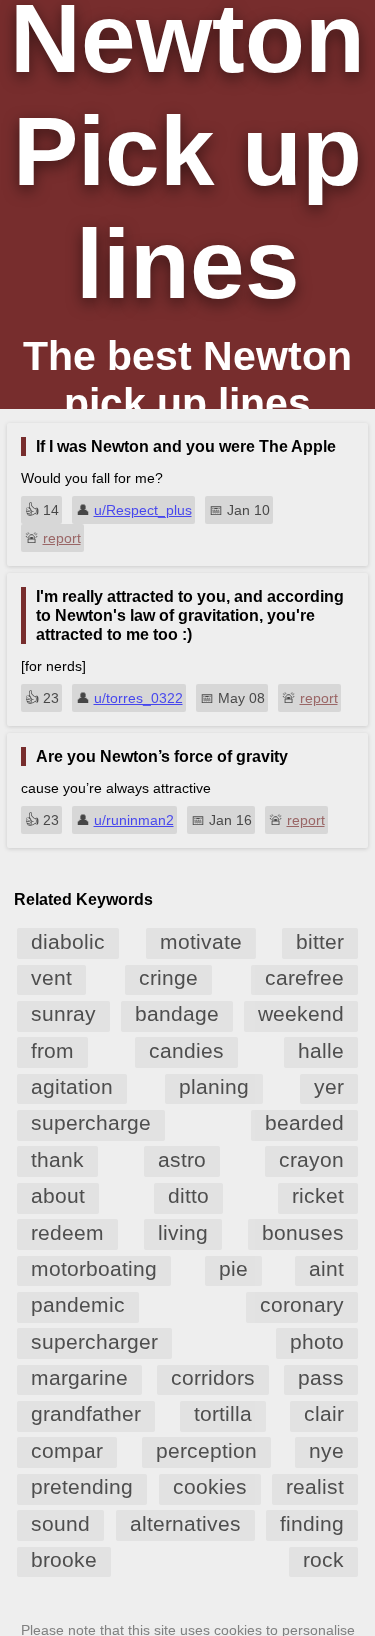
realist (315, 1486)
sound (60, 1523)
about (58, 1195)
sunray (63, 1013)
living (183, 1232)
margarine (79, 1377)
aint (326, 1268)
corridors (213, 1377)
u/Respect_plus (143, 510)
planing (214, 1086)
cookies (210, 1486)
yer (329, 1086)
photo (317, 1341)
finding (312, 1523)
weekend (301, 1013)
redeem (67, 1232)
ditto (188, 1195)
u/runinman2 (134, 820)
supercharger (94, 1341)
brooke (64, 1559)
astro (182, 1159)
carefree (304, 977)
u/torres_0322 (138, 698)
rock (323, 1559)
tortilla (223, 1413)
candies (186, 1050)
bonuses (303, 1232)
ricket (318, 1195)
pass (321, 1377)
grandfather (86, 1413)
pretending (82, 1486)
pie (233, 1268)
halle (321, 1050)
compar (67, 1450)
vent (51, 977)
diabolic (68, 941)
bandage (177, 1013)
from (52, 1050)
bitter (320, 941)
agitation (72, 1086)
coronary (302, 1304)
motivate (201, 941)
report (62, 538)
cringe (168, 977)
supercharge (91, 1122)
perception (206, 1450)
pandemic (78, 1304)
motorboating (94, 1268)
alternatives (185, 1523)
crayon (311, 1159)
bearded (304, 1122)
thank (57, 1159)
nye (326, 1450)
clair (324, 1413)
